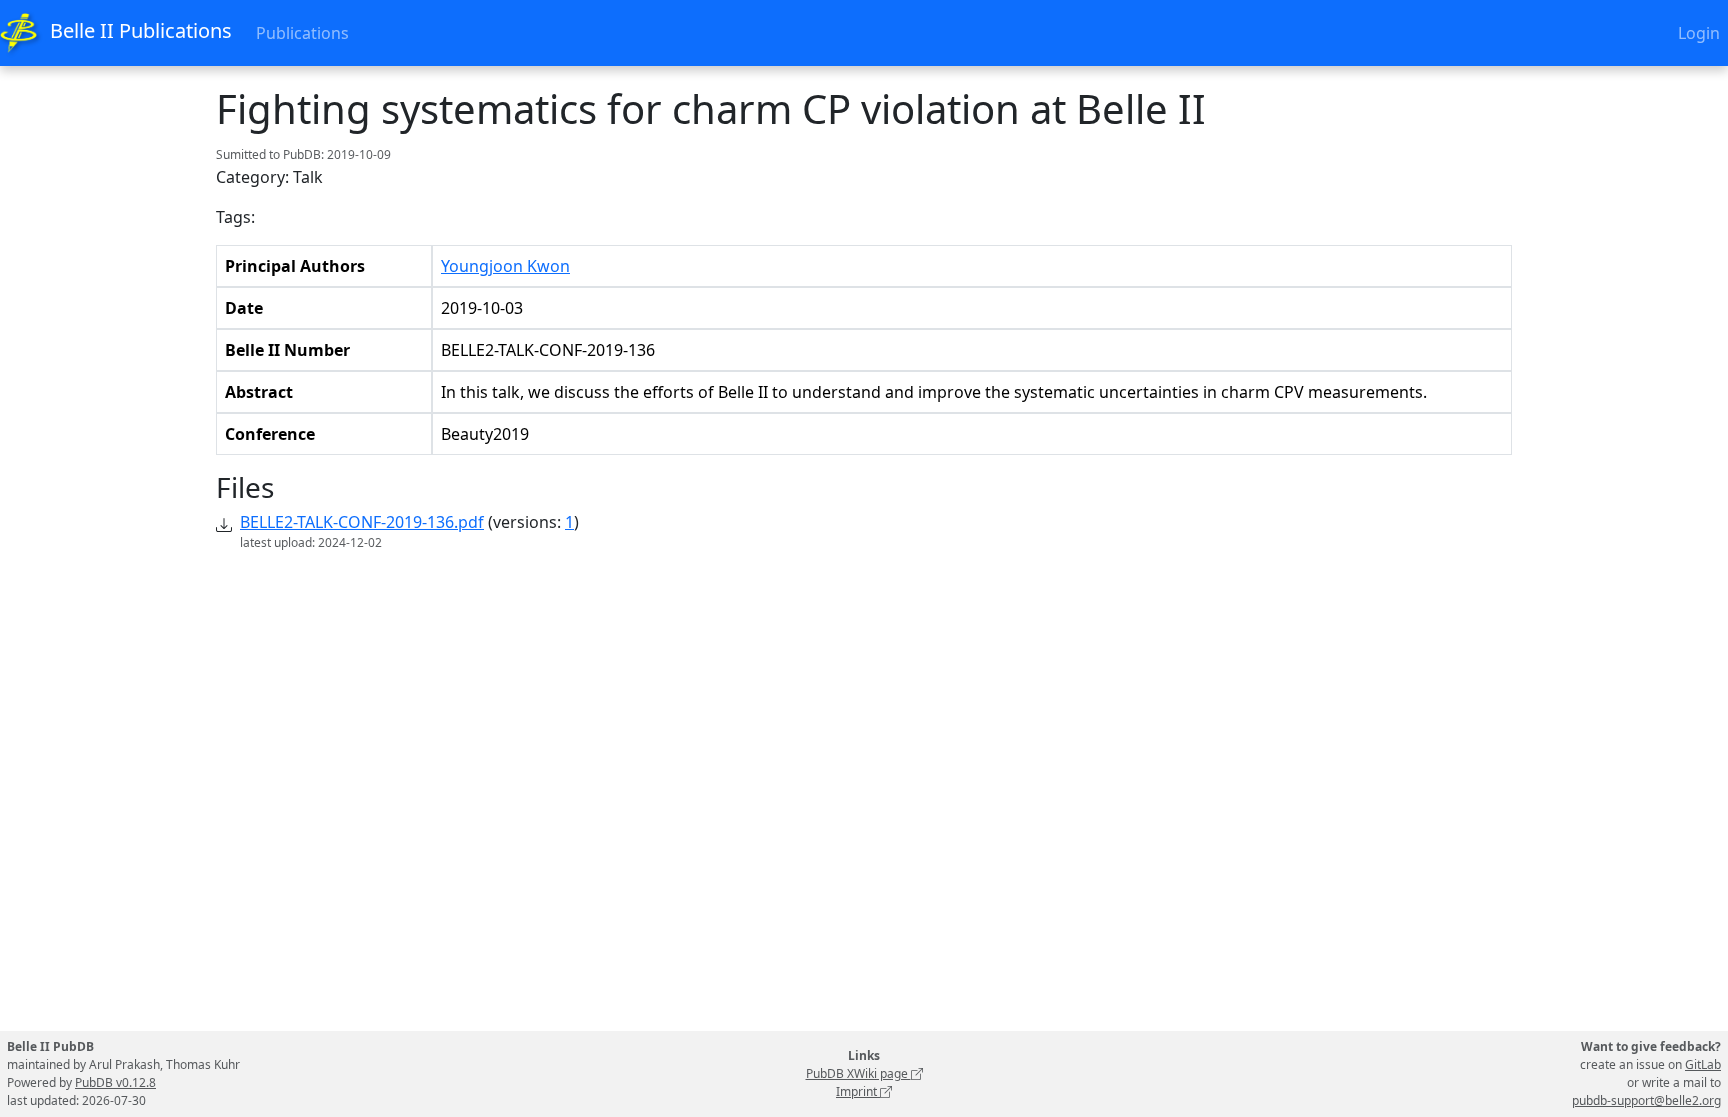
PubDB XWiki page (858, 1073)
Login (1699, 33)
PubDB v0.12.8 (115, 1082)
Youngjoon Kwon (505, 266)
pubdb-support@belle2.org (1646, 1100)
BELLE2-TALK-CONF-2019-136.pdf (362, 522)
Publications (302, 33)
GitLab (1703, 1064)
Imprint (858, 1091)
